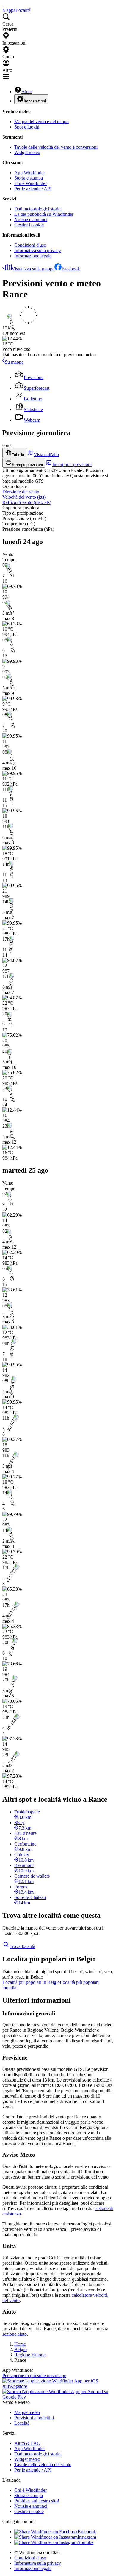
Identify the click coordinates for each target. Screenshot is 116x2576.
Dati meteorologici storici (38, 209)
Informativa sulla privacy (38, 250)
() (24, 497)
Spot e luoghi (27, 127)
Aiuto (27, 92)
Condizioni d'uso (30, 245)
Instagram (87, 2537)
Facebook (71, 269)
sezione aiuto (15, 2334)
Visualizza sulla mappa (33, 269)
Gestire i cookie (29, 225)
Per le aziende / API (33, 189)
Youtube (86, 2542)
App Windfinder (30, 173)
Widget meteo (27, 152)
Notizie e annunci (31, 219)
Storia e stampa (29, 178)
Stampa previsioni (27, 465)
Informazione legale (33, 256)
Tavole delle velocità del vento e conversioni (56, 147)
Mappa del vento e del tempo (41, 122)
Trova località (22, 1946)
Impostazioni (35, 101)
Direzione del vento (21, 492)
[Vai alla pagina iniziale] (3, 5)
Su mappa (14, 362)
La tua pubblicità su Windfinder (44, 214)
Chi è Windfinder (30, 183)
